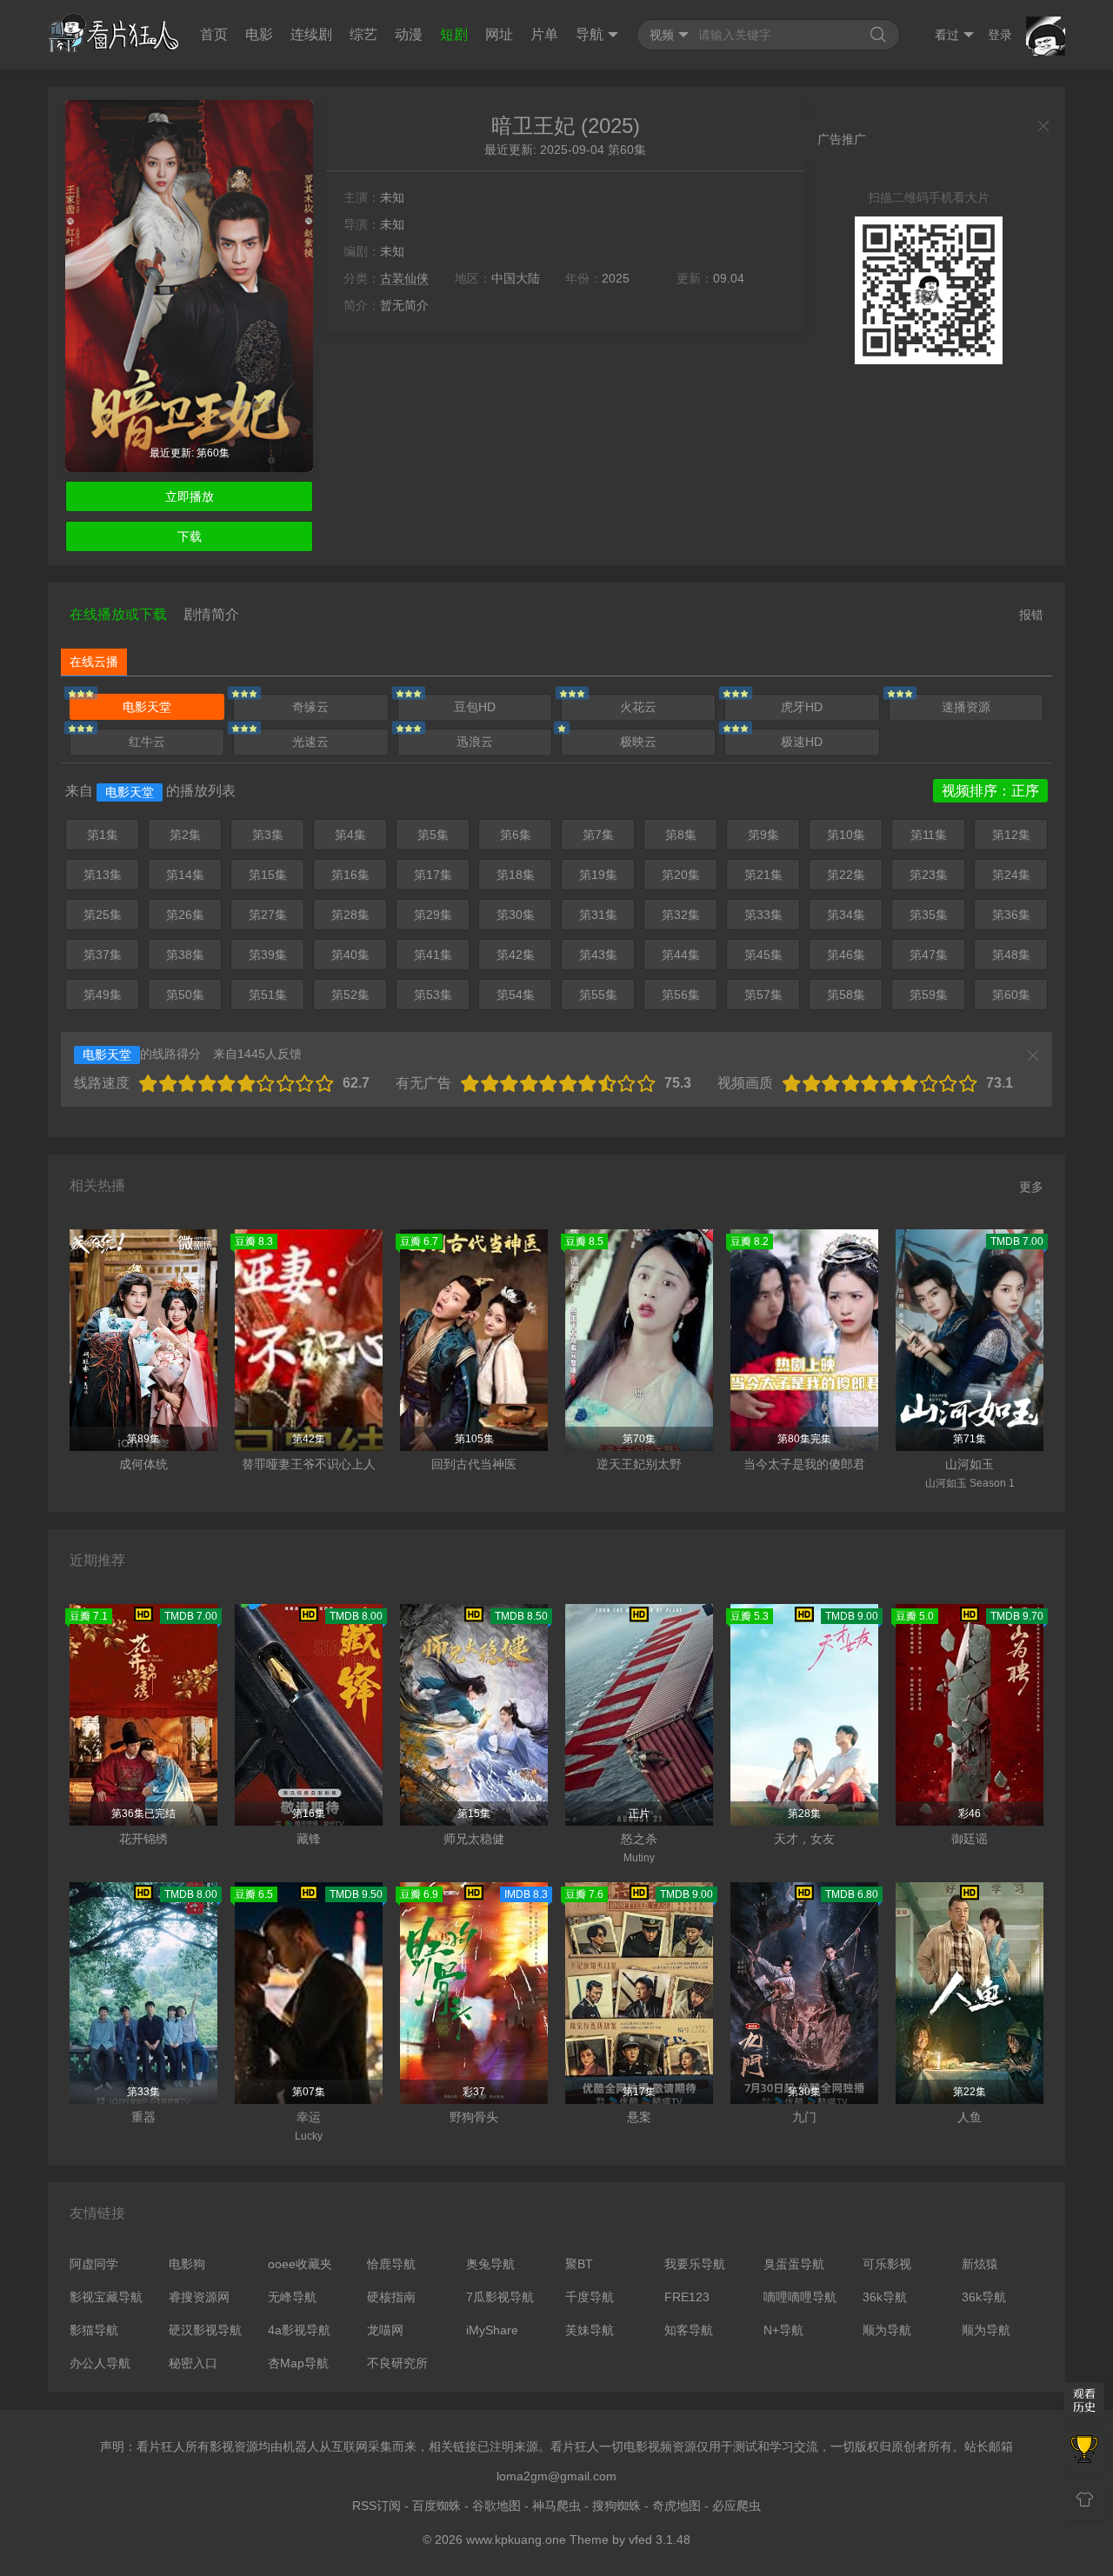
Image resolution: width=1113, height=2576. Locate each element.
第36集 (1011, 915)
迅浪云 (475, 742)
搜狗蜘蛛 (616, 2506)
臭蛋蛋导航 (794, 2264)
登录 (1000, 35)
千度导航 (590, 2297)
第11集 (929, 835)
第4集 (350, 835)
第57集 (763, 995)
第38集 (185, 955)
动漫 (409, 34)
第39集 (268, 955)
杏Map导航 (298, 2363)
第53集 (433, 995)
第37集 (103, 955)
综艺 (363, 34)
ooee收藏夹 (300, 2264)
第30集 (516, 915)
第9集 (763, 835)
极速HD (802, 742)
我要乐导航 (695, 2264)
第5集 (433, 835)
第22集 (846, 875)
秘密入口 (193, 2363)
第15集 (268, 875)
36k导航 (885, 2297)
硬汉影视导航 (205, 2330)
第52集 (350, 995)
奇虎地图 (676, 2506)
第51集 (268, 995)
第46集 (846, 955)
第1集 (103, 835)
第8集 (681, 835)
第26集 (185, 915)
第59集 (929, 995)
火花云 (638, 707)
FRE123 (687, 2297)
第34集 (846, 915)
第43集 (598, 955)
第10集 (846, 835)
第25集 (103, 915)
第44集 (681, 955)
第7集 (598, 835)
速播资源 (966, 707)
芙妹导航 (590, 2330)
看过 (947, 35)
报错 (1031, 615)
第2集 (185, 835)
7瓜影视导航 (500, 2297)
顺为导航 (887, 2330)
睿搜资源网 (199, 2297)
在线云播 (94, 662)
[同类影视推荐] (1084, 2451)
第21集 (763, 875)
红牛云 (147, 742)
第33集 (763, 915)
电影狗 (187, 2264)
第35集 (929, 915)
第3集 (268, 835)
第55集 (598, 995)
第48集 (1011, 955)
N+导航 (783, 2330)
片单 (544, 34)
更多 (1031, 1187)
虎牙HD (802, 707)
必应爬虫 (736, 2506)
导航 (590, 34)
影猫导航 (94, 2330)
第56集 (681, 995)
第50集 (185, 995)
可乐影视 (887, 2264)
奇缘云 (310, 707)
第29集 (433, 915)
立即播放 (190, 496)
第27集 (268, 915)
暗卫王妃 (533, 126)
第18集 (516, 875)
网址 (499, 34)
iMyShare (492, 2330)
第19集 (598, 875)
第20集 (681, 875)
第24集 (1011, 875)
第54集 (516, 995)
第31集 (598, 915)
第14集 (185, 875)
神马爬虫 (556, 2506)
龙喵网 (385, 2330)
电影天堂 (147, 707)
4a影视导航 (299, 2330)
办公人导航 (100, 2363)
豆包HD (475, 707)
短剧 (454, 34)
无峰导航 (292, 2297)
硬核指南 (391, 2297)
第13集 (103, 875)
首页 (214, 34)
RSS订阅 (377, 2506)
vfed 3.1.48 (660, 2539)
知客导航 (689, 2330)
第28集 (350, 915)
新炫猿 (980, 2264)
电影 (259, 34)
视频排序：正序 (990, 791)
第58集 (846, 995)
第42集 (516, 955)
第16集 (350, 875)
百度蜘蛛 (437, 2506)
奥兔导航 (490, 2264)
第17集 (433, 875)
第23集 (929, 875)
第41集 (433, 955)
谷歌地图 (497, 2506)
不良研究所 (397, 2363)
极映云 (638, 742)
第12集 (1011, 835)
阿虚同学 (94, 2264)
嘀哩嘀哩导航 (800, 2297)
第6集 (516, 835)
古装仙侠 (404, 278)
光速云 (310, 742)
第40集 (350, 955)
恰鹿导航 (391, 2264)
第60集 (1011, 995)
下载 (190, 536)
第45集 (763, 955)
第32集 (681, 915)
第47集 (929, 955)
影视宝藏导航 (106, 2297)
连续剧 (311, 34)
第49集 (103, 995)
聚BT (579, 2264)
